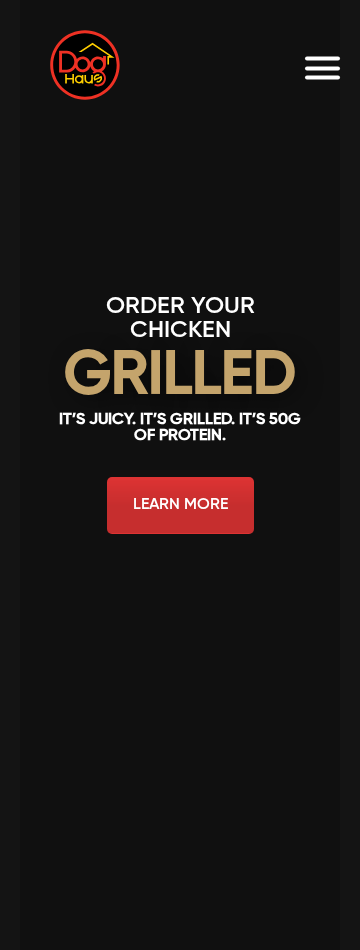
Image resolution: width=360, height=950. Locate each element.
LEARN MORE (180, 505)
